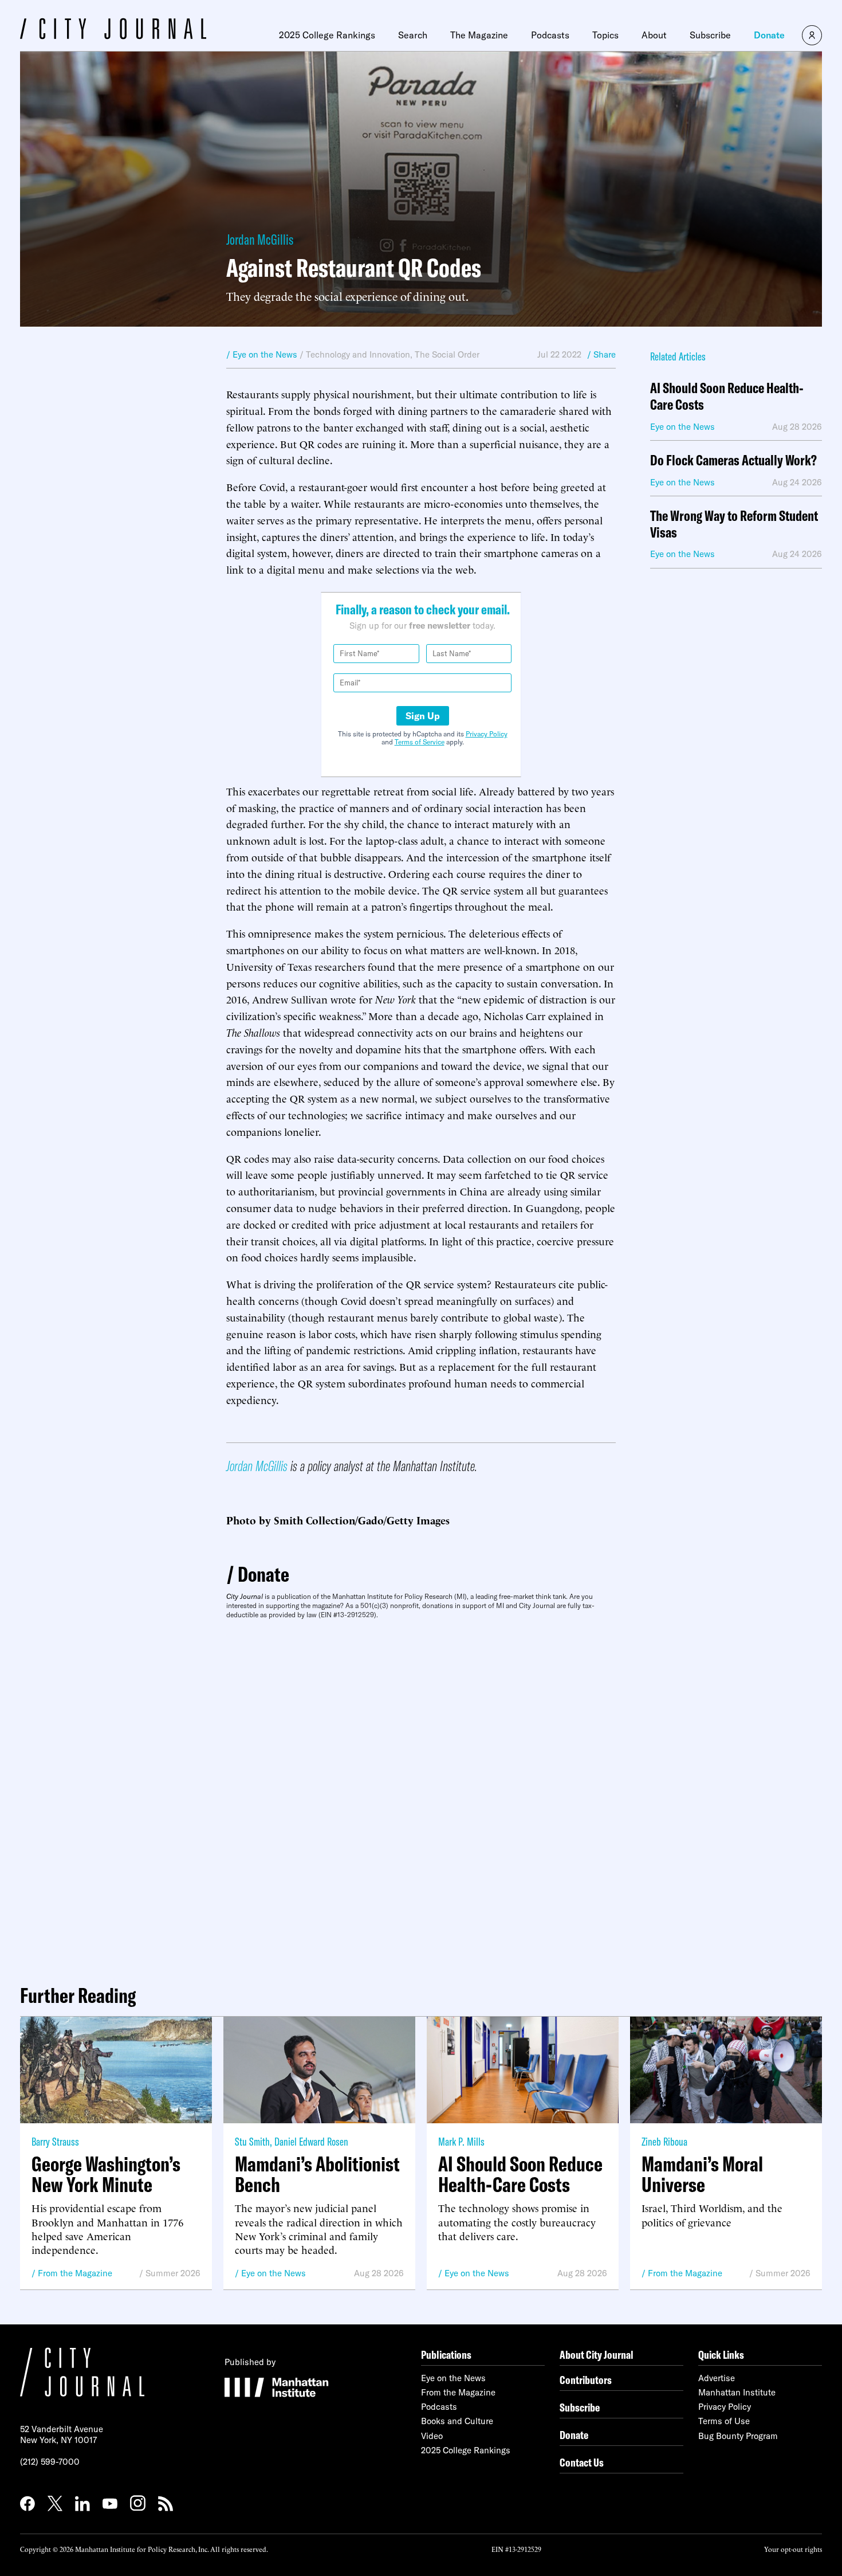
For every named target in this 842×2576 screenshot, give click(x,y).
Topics (605, 35)
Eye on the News (274, 2273)
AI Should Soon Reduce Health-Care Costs (727, 397)
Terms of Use (724, 2421)
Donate (769, 35)
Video (432, 2436)
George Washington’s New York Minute (106, 2174)
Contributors (586, 2380)
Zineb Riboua (664, 2141)
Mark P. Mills (461, 2141)
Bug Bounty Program (738, 2436)
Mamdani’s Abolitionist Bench (317, 2174)
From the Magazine (75, 2273)
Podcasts (550, 35)
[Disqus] (421, 1797)
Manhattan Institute (737, 2392)
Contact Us (582, 2462)
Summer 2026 (173, 2273)
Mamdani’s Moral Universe (702, 2174)
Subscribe (710, 35)
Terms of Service (420, 742)
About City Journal (597, 2355)
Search (413, 35)
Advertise (717, 2378)
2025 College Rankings (327, 35)
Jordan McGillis (260, 239)
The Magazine (479, 35)
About (654, 35)
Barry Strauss (55, 2141)
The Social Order (447, 354)
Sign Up (423, 716)
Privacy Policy (487, 734)
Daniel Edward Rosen (311, 2141)
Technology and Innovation (358, 354)
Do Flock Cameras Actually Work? (733, 460)
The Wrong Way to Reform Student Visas (734, 524)
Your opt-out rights (793, 2549)
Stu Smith (252, 2141)
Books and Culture (457, 2421)
